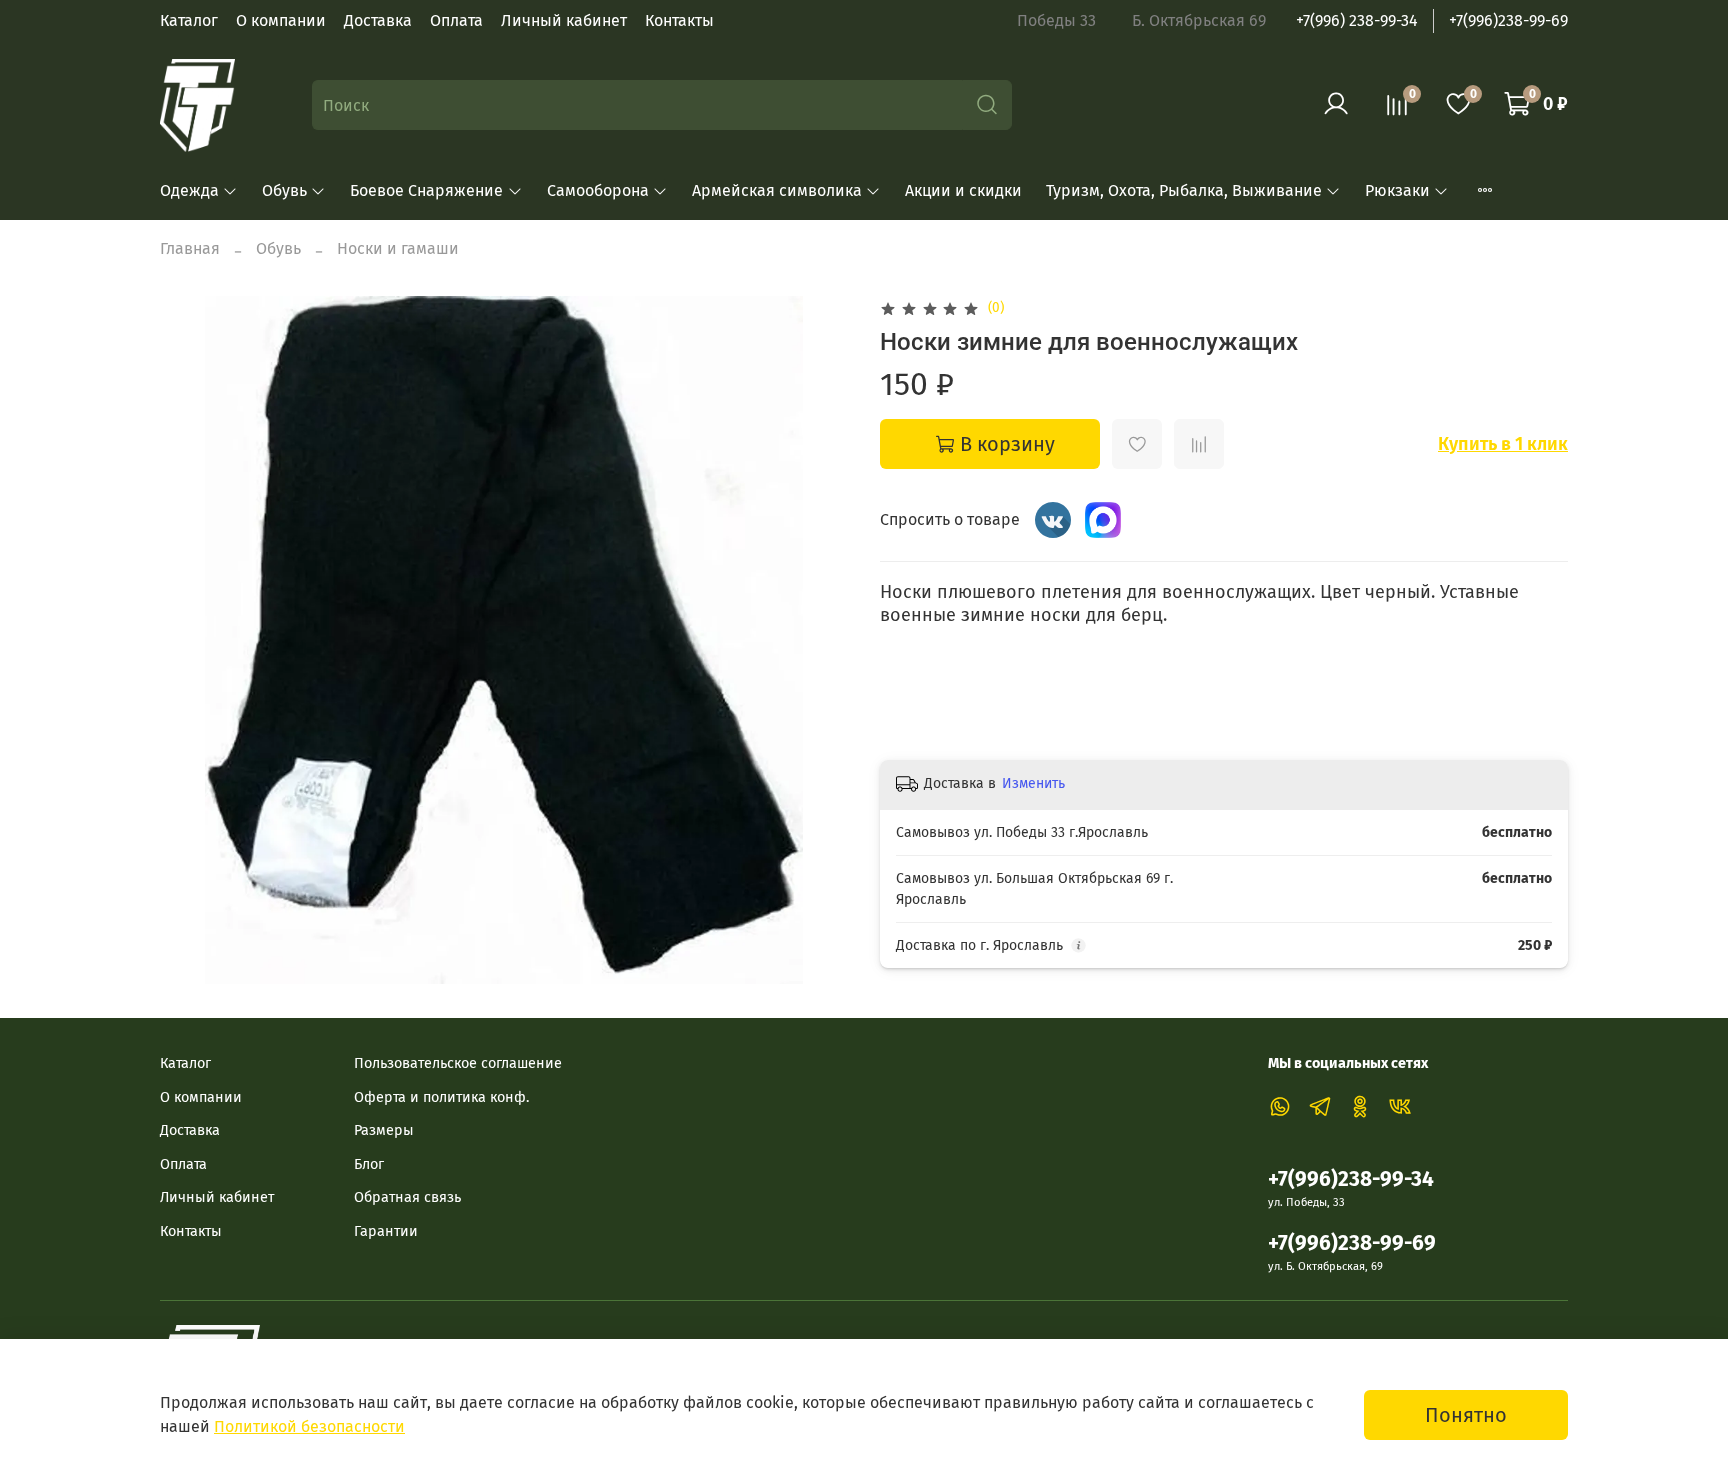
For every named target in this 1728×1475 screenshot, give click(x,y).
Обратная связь (407, 1197)
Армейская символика (777, 190)
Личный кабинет (564, 20)
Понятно (1466, 1415)
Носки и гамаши (398, 248)
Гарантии (386, 1231)
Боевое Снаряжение (426, 190)
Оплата (456, 20)
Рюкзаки (1397, 190)
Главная (190, 248)
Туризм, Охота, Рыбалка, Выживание (1184, 190)
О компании (281, 20)
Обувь (284, 190)
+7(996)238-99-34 (1351, 1179)
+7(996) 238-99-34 (1357, 20)
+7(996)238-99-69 (1508, 20)
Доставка (378, 20)
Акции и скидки (963, 190)
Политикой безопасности (309, 1426)
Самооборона (598, 190)
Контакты (679, 20)
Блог (369, 1164)
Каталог (189, 20)
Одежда (189, 190)
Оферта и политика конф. (441, 1097)
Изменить (1033, 783)
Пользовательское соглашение (458, 1063)
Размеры (384, 1130)
